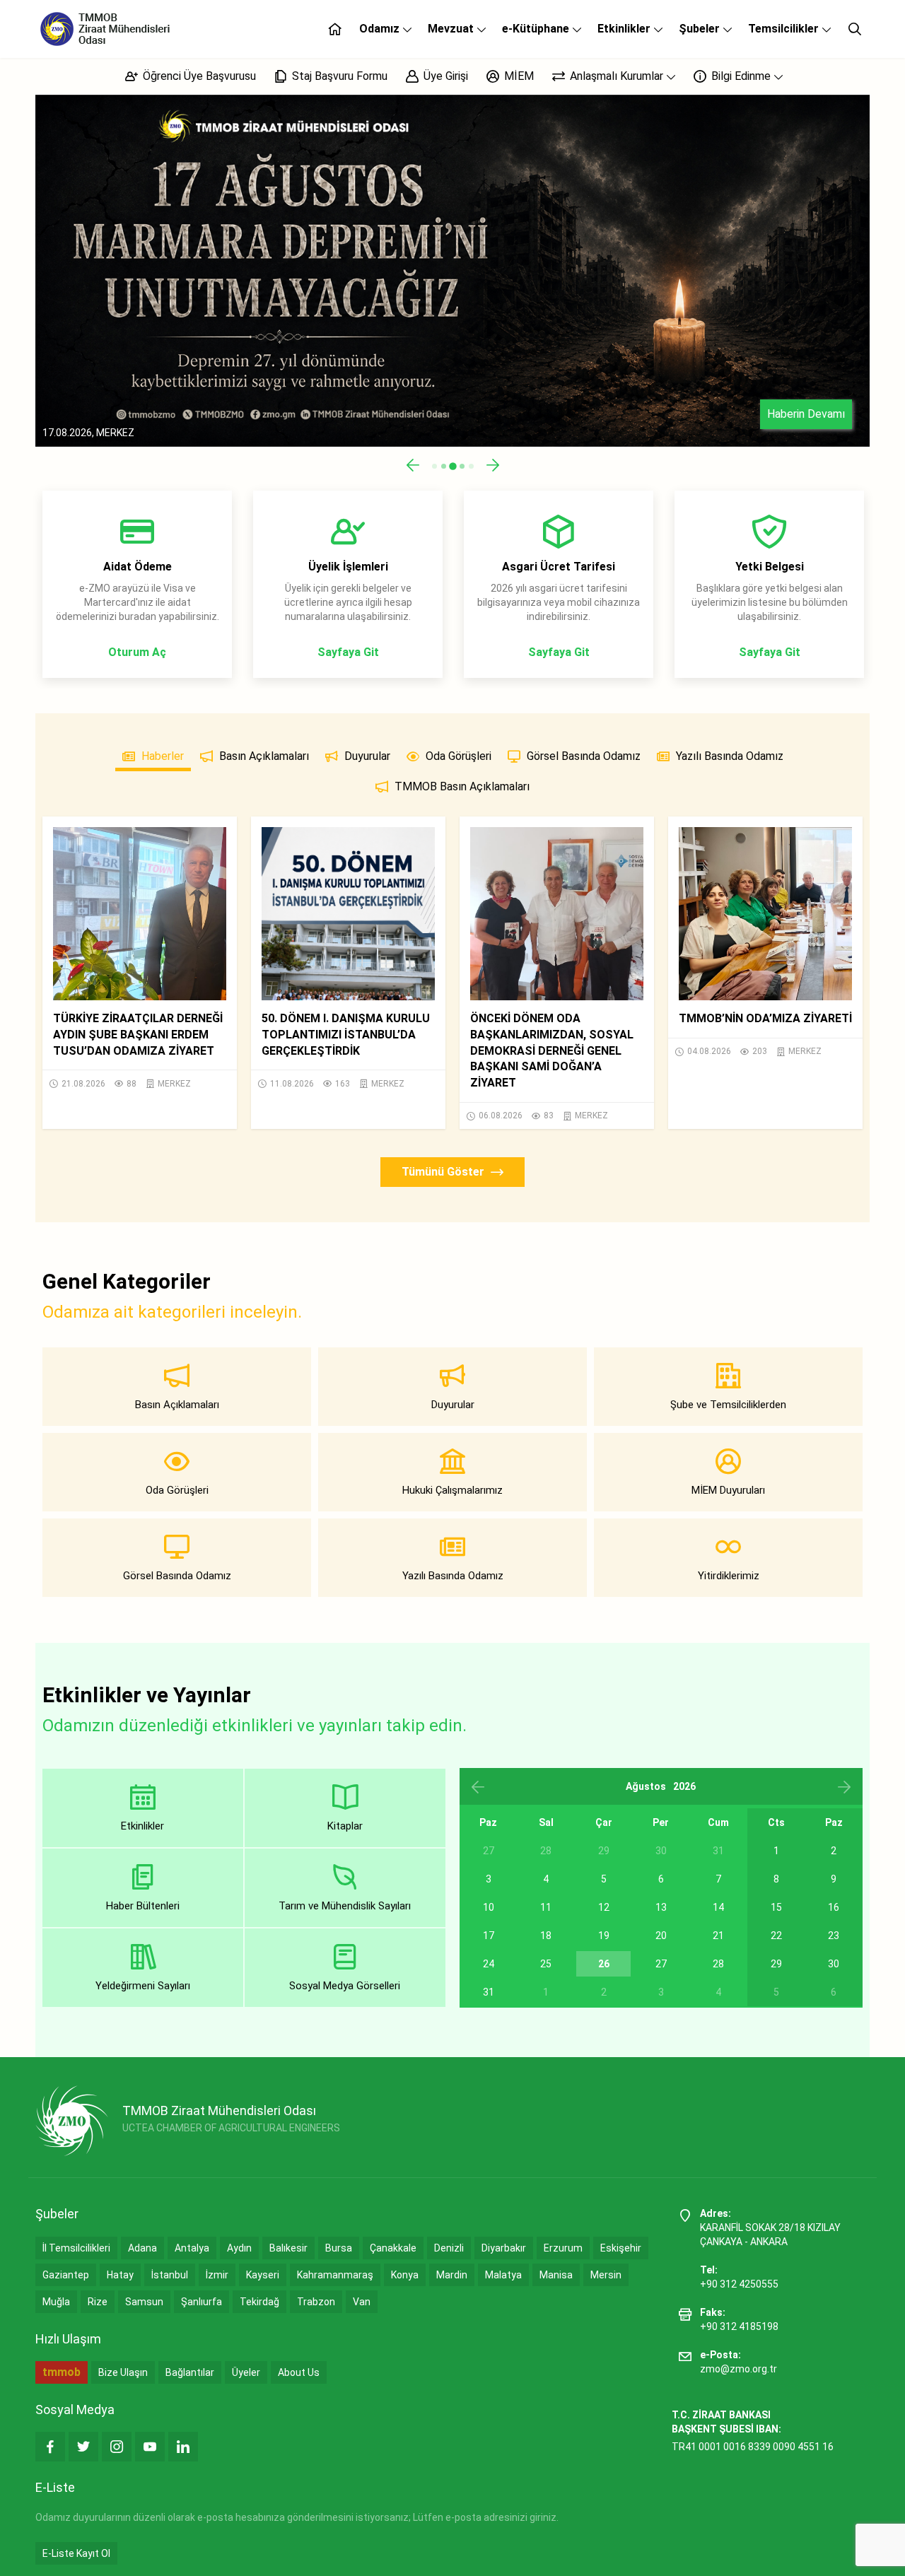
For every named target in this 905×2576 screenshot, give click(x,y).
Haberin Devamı (806, 414)
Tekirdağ (259, 2302)
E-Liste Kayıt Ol (76, 2553)
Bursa (339, 2248)
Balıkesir (288, 2248)
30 (834, 1964)
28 (718, 1964)
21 (718, 1936)
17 (489, 1936)
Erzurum (563, 2248)
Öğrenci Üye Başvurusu (198, 76)
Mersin (606, 2275)
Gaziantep (66, 2275)
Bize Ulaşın (123, 2372)
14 (718, 1907)
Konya (405, 2275)
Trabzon (316, 2302)
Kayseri (263, 2275)
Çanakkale (393, 2248)
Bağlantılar (190, 2372)
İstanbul (170, 2275)
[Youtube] (150, 2447)
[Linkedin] (183, 2447)
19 (604, 1936)
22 (776, 1936)
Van (362, 2302)
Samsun (144, 2302)
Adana (142, 2248)
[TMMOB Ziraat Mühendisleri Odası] (72, 2121)
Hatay (120, 2275)
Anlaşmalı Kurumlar (617, 76)
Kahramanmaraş (335, 2275)
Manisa (556, 2275)
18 (546, 1936)
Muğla (56, 2302)
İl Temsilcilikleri (76, 2248)
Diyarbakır (504, 2248)
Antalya (192, 2248)
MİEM (518, 76)
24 (489, 1964)
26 (604, 1964)
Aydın (239, 2248)
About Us (299, 2372)
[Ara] (855, 29)
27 (661, 1964)
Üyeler (246, 2372)
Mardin (452, 2275)
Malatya (503, 2275)
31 (489, 1992)
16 (834, 1907)
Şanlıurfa (202, 2302)
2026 (684, 1786)
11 (546, 1907)
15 (776, 1907)
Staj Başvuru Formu (338, 76)
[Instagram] (117, 2447)
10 (489, 1907)
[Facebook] (50, 2447)
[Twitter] (83, 2447)
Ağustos (646, 1786)
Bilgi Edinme (741, 76)
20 (661, 1936)
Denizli (449, 2248)
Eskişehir (621, 2248)
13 (661, 1907)
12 (604, 1907)
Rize (98, 2302)
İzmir (217, 2275)
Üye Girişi (444, 76)
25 (546, 1964)
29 (776, 1964)
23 (834, 1936)
